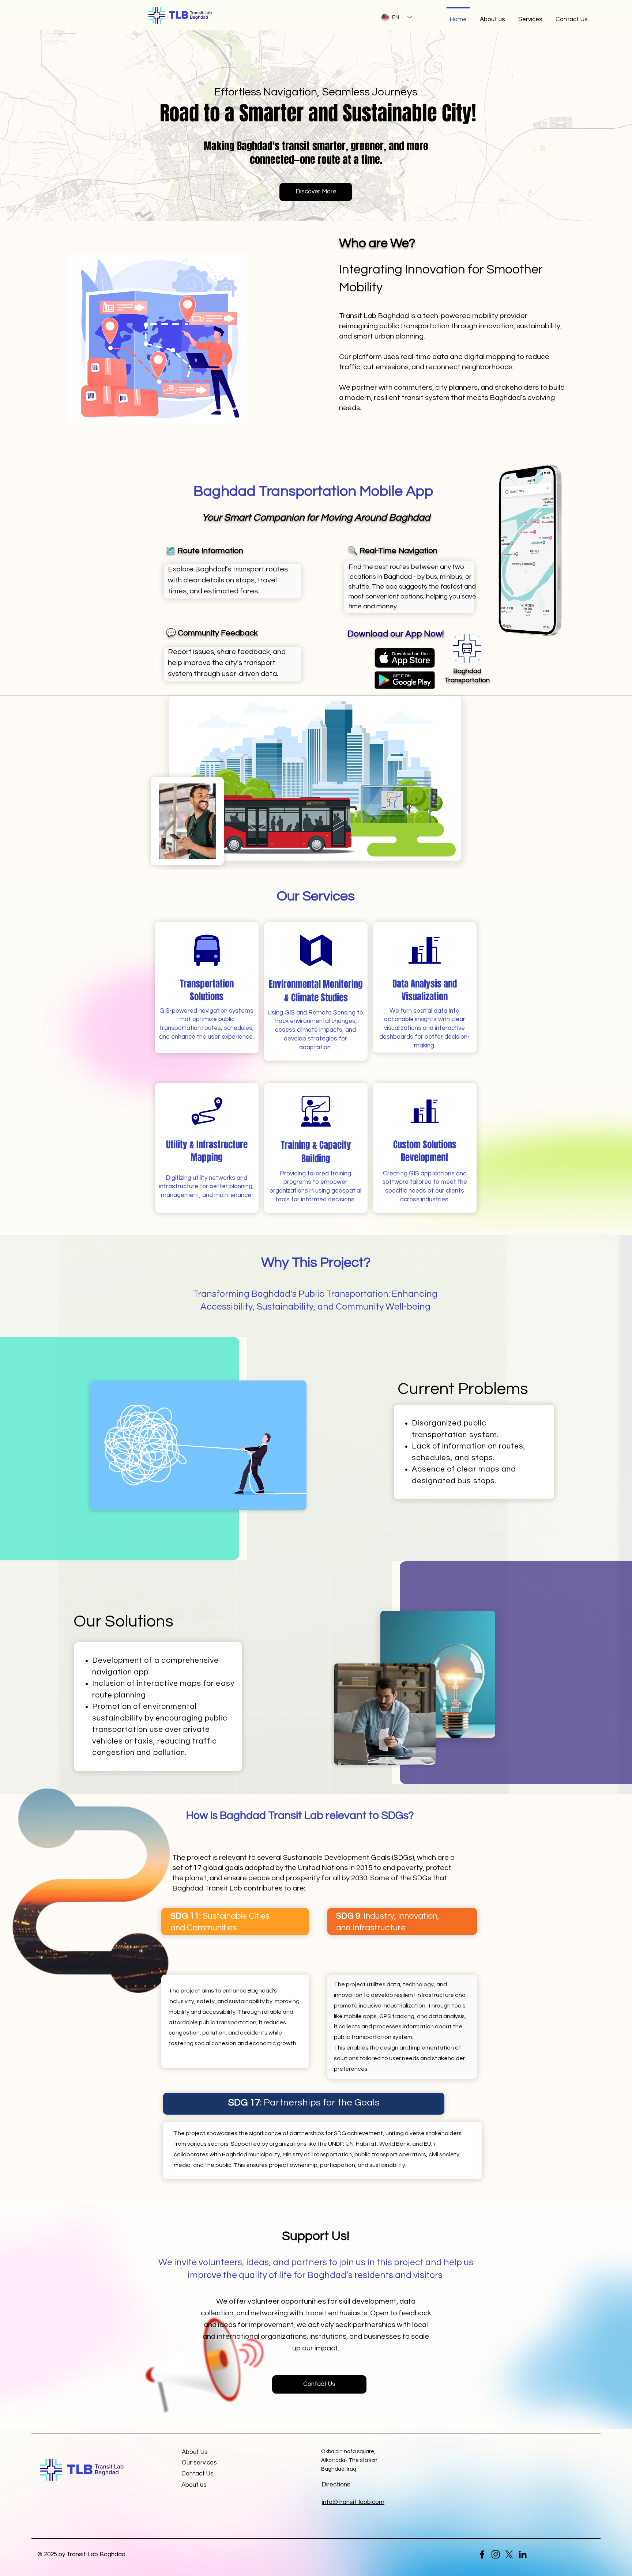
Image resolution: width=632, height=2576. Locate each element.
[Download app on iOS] (405, 658)
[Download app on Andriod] (405, 680)
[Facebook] (482, 2554)
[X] (509, 2554)
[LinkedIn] (523, 2554)
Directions (336, 2485)
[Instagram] (496, 2554)
